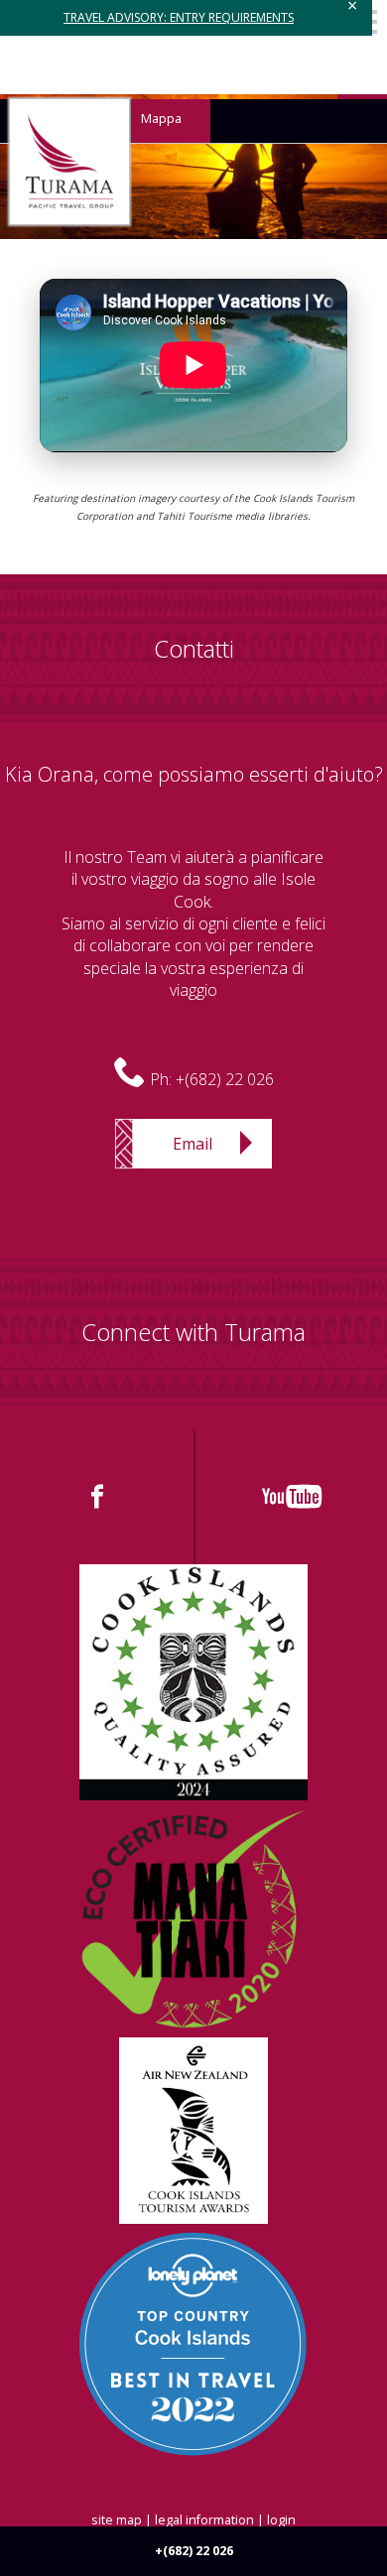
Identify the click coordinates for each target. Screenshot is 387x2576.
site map (117, 2520)
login (281, 2520)
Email (193, 1144)
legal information (204, 2520)
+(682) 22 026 (225, 1079)
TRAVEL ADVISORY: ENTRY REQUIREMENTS (179, 17)
